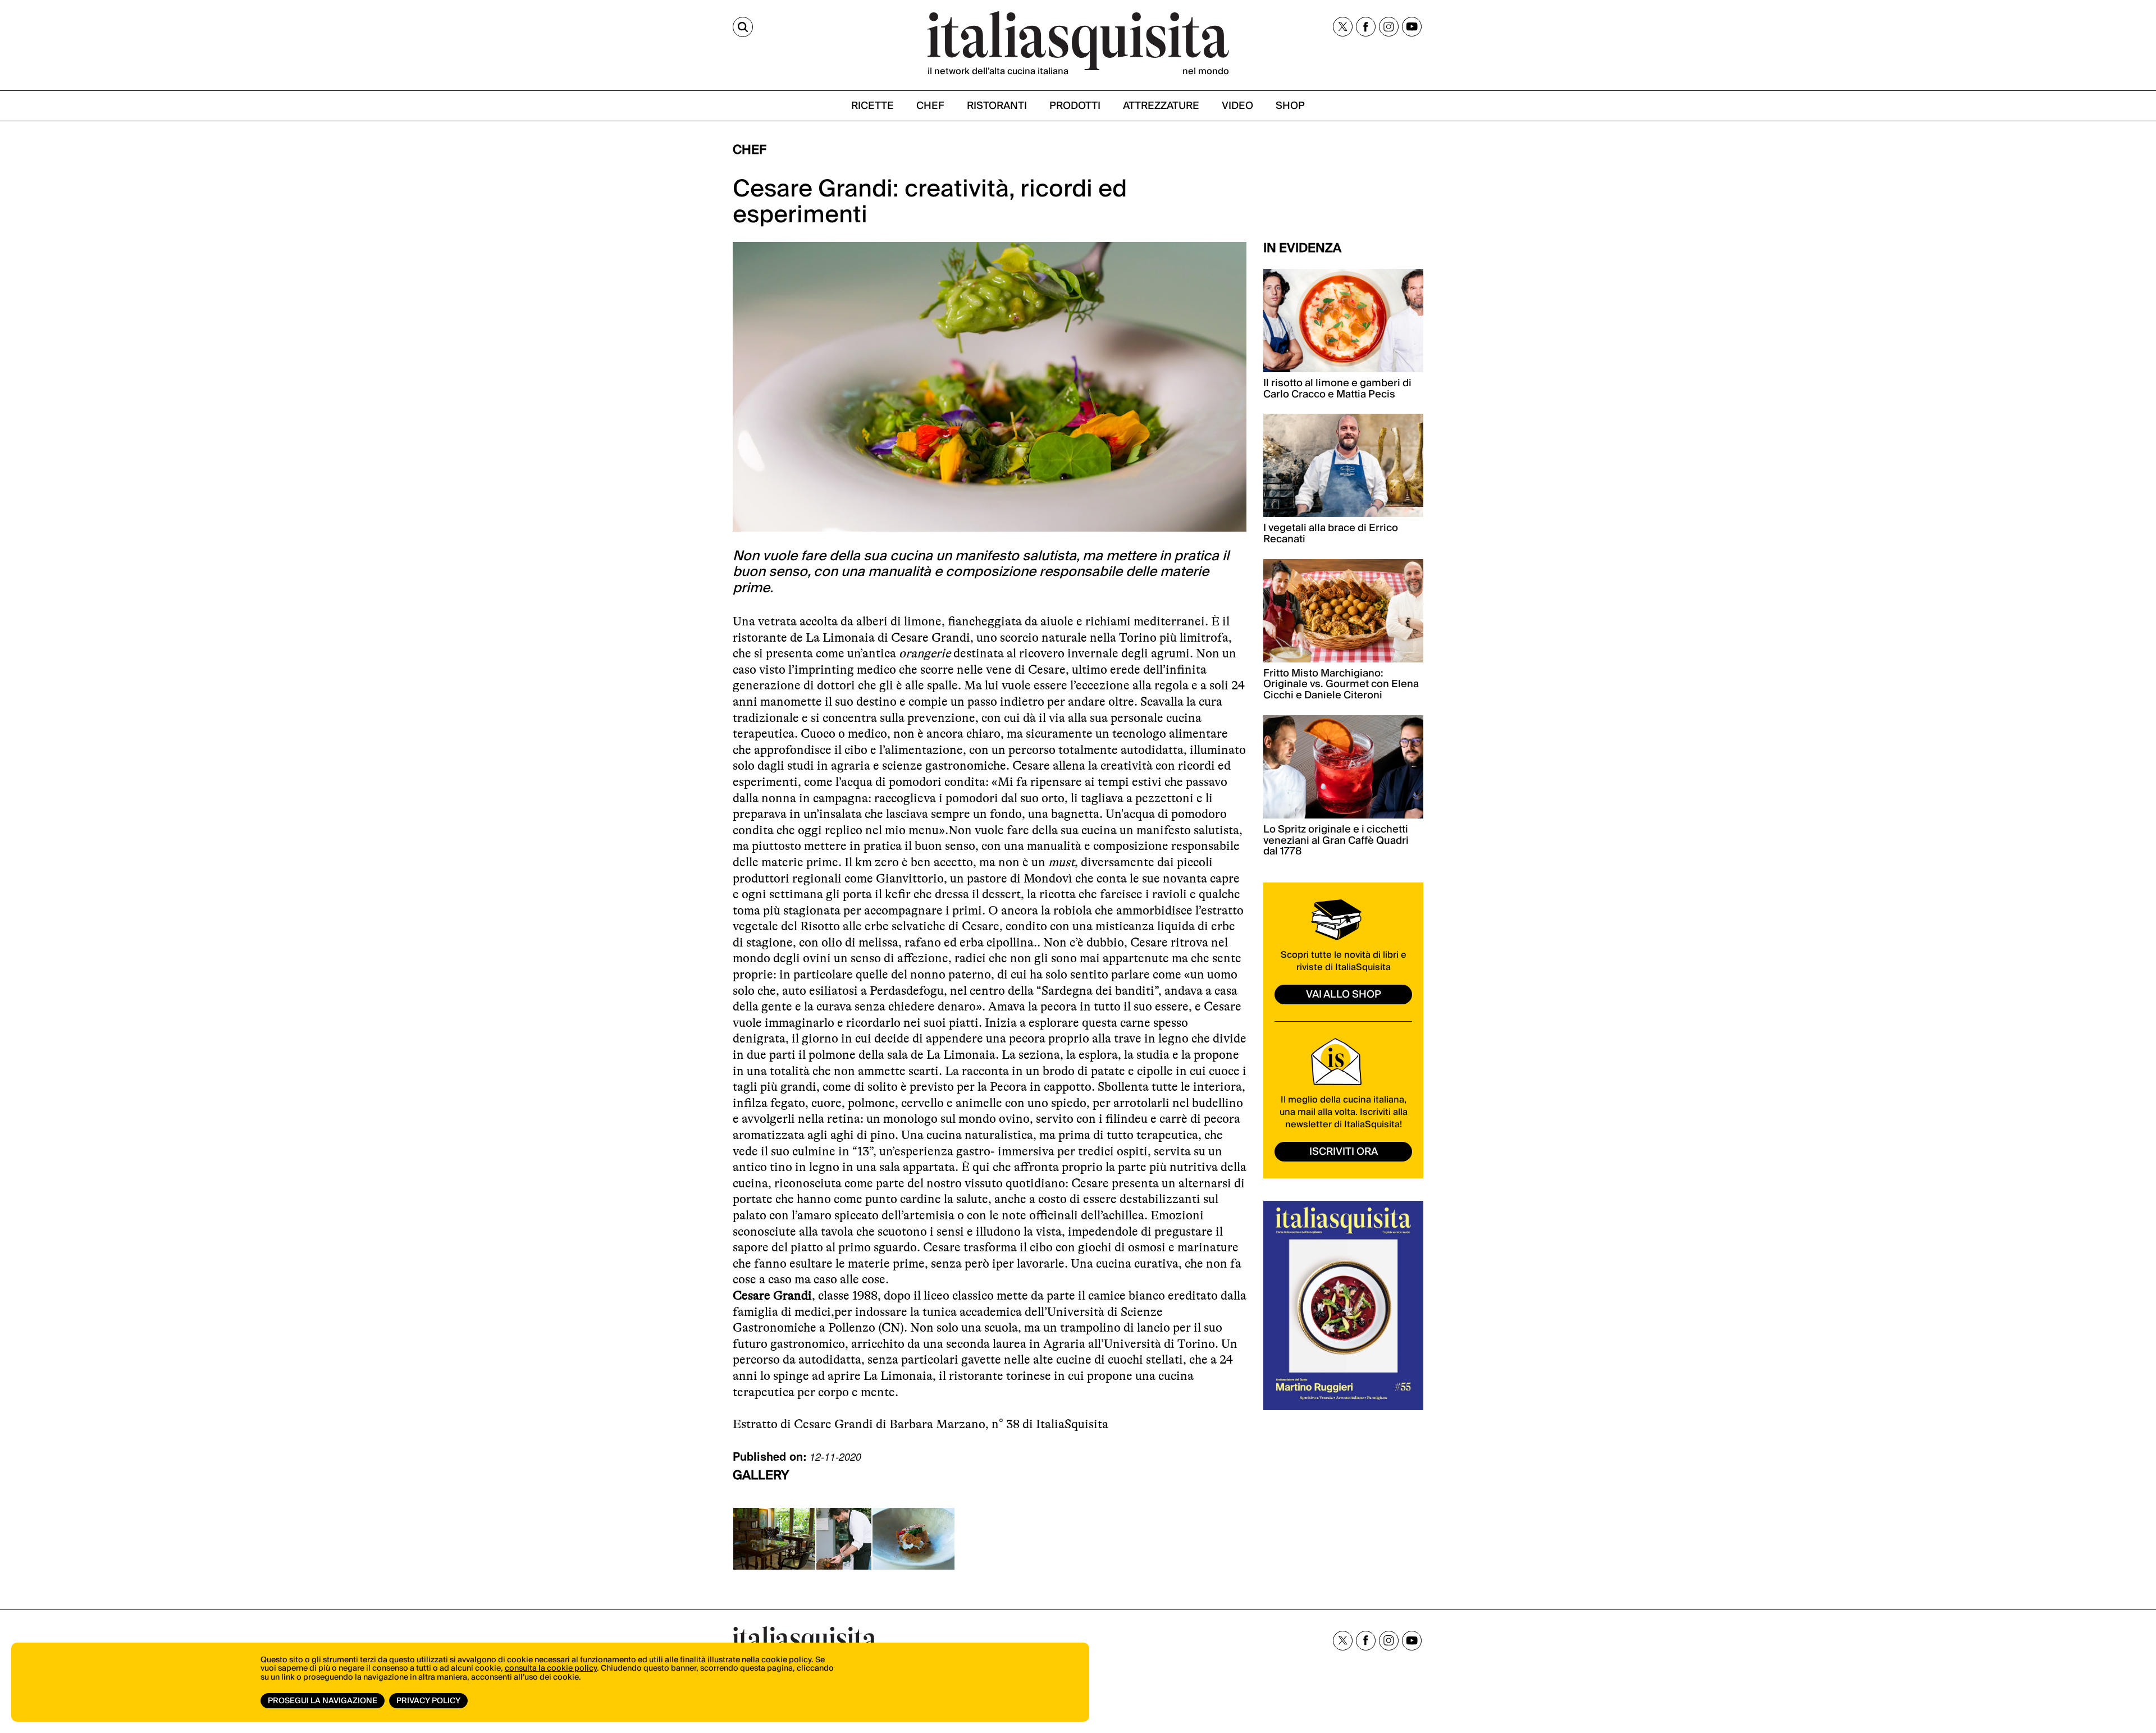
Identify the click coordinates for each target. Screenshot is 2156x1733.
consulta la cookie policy (551, 1668)
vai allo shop (1344, 994)
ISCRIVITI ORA (1344, 1152)
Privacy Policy (428, 1701)
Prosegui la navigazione (323, 1701)
